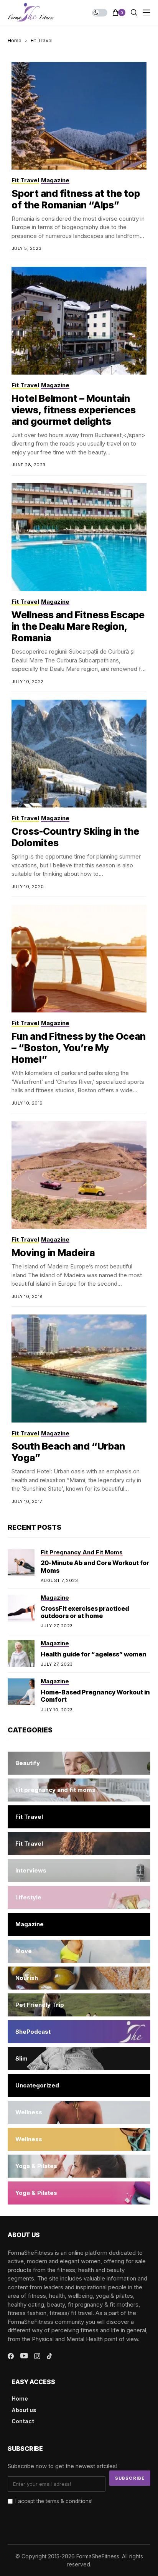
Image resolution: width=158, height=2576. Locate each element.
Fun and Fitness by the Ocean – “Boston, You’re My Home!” (79, 1048)
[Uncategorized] (79, 2086)
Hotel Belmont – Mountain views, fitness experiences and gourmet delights (74, 410)
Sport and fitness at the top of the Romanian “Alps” (76, 199)
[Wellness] (79, 2112)
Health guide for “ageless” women (93, 1654)
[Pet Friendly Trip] (79, 2005)
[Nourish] (79, 1978)
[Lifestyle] (79, 1897)
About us (24, 2410)
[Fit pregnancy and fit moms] (79, 1790)
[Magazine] (79, 1924)
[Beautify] (79, 1763)
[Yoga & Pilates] (79, 2166)
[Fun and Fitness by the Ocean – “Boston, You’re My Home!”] (79, 959)
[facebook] (11, 2356)
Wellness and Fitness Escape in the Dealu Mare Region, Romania (78, 626)
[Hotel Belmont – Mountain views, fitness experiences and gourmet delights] (79, 321)
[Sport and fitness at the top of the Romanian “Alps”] (79, 116)
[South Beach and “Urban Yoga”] (79, 1369)
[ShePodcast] (79, 2032)
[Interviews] (79, 1871)
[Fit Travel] (79, 1817)
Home (15, 40)
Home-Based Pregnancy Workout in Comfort (95, 1696)
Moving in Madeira (53, 1253)
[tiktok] (49, 2356)
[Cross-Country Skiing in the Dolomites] (79, 754)
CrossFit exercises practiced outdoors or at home (85, 1612)
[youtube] (24, 2356)
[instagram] (37, 2356)
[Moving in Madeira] (79, 1175)
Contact (23, 2421)
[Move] (79, 1951)
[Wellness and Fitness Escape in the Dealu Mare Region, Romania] (79, 537)
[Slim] (79, 2059)
